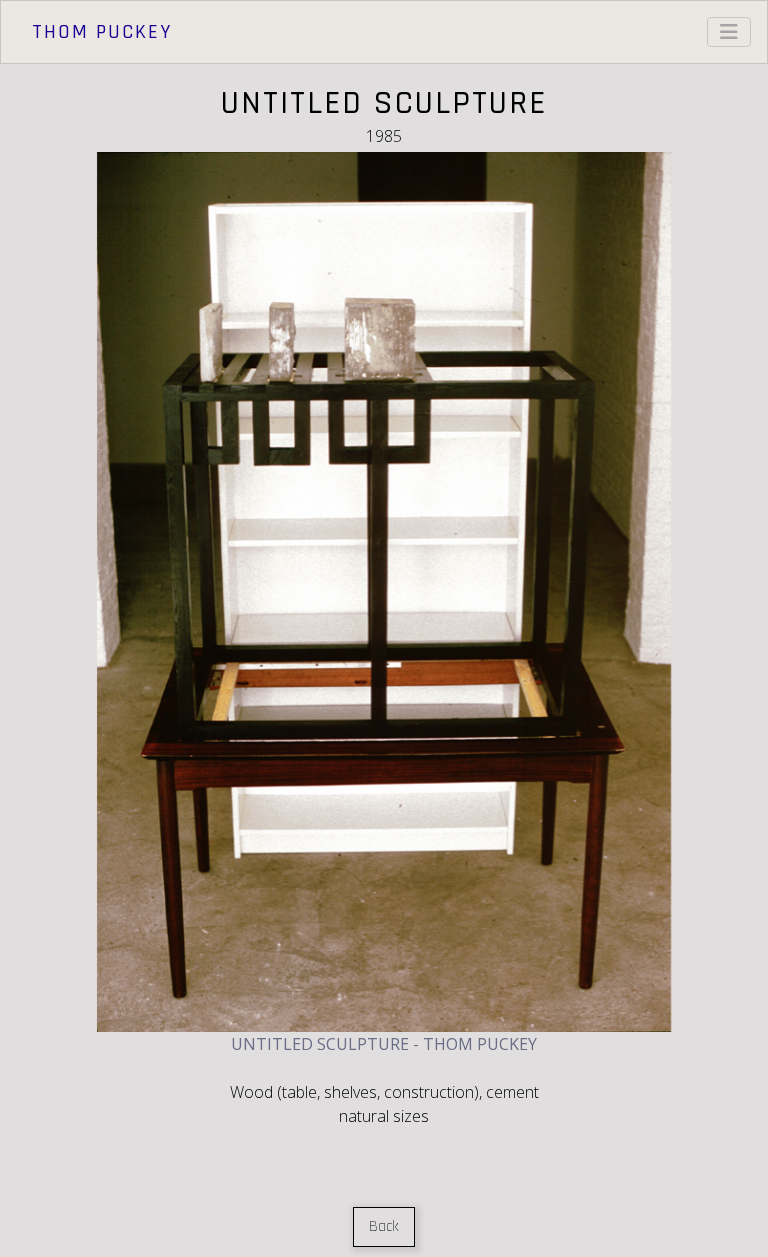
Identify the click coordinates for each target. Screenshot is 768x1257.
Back (384, 1226)
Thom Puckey (102, 32)
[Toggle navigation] (729, 32)
